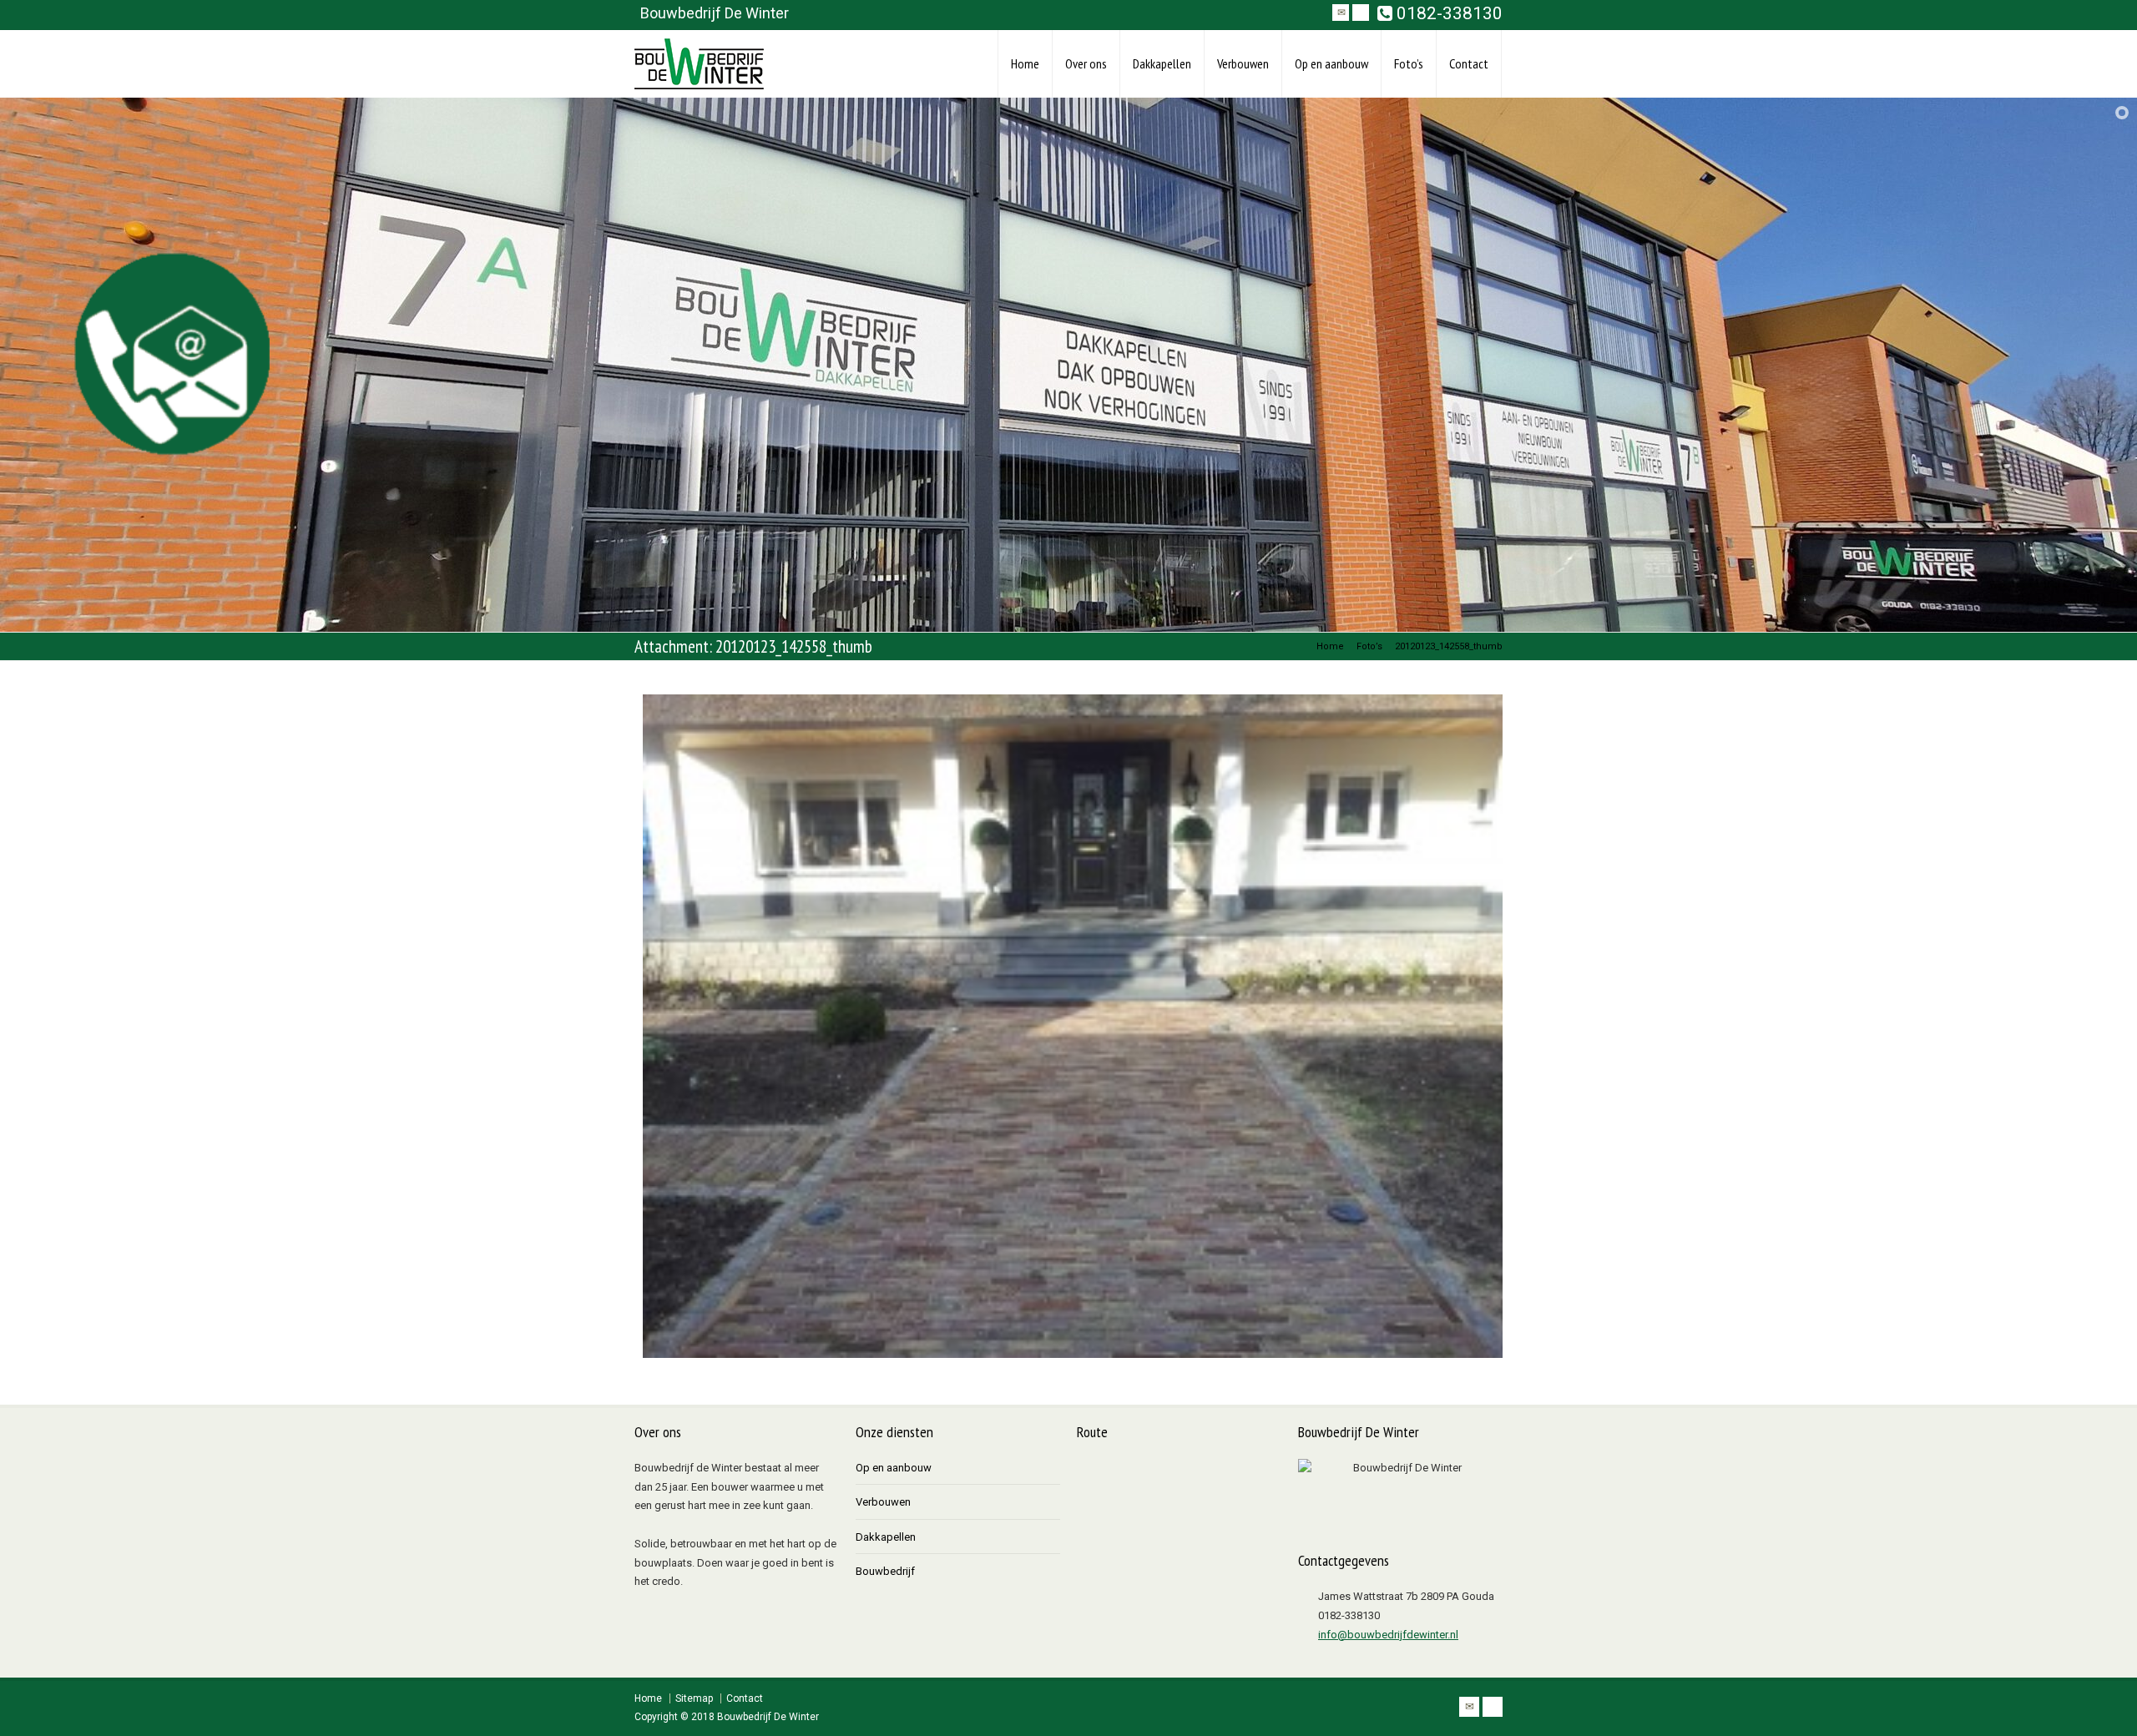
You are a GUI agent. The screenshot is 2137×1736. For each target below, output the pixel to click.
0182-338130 (1447, 14)
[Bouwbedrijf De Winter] (699, 64)
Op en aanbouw (1331, 63)
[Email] (1341, 13)
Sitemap (694, 1698)
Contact (1469, 63)
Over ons (1086, 63)
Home (1025, 63)
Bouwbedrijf (885, 1571)
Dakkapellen (1162, 63)
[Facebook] (1361, 13)
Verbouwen (1243, 63)
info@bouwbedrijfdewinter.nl (1388, 1635)
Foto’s (1409, 63)
